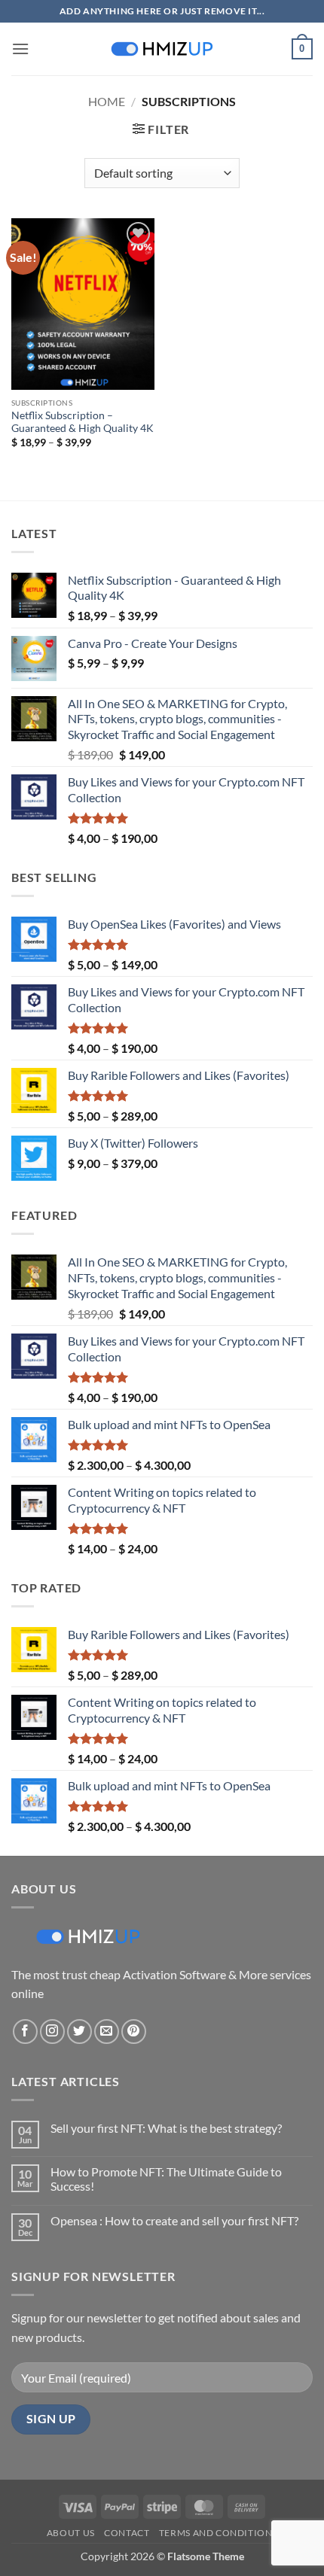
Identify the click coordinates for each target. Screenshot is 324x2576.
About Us (71, 2533)
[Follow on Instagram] (52, 2032)
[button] (20, 49)
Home (107, 101)
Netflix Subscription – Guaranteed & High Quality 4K (83, 422)
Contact (127, 2533)
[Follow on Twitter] (79, 2032)
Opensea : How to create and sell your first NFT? (174, 2220)
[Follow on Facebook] (25, 2032)
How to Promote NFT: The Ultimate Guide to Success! (166, 2179)
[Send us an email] (107, 2032)
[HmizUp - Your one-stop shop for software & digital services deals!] (162, 49)
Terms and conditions (218, 2533)
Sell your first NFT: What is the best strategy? (166, 2128)
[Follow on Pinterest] (134, 2032)
